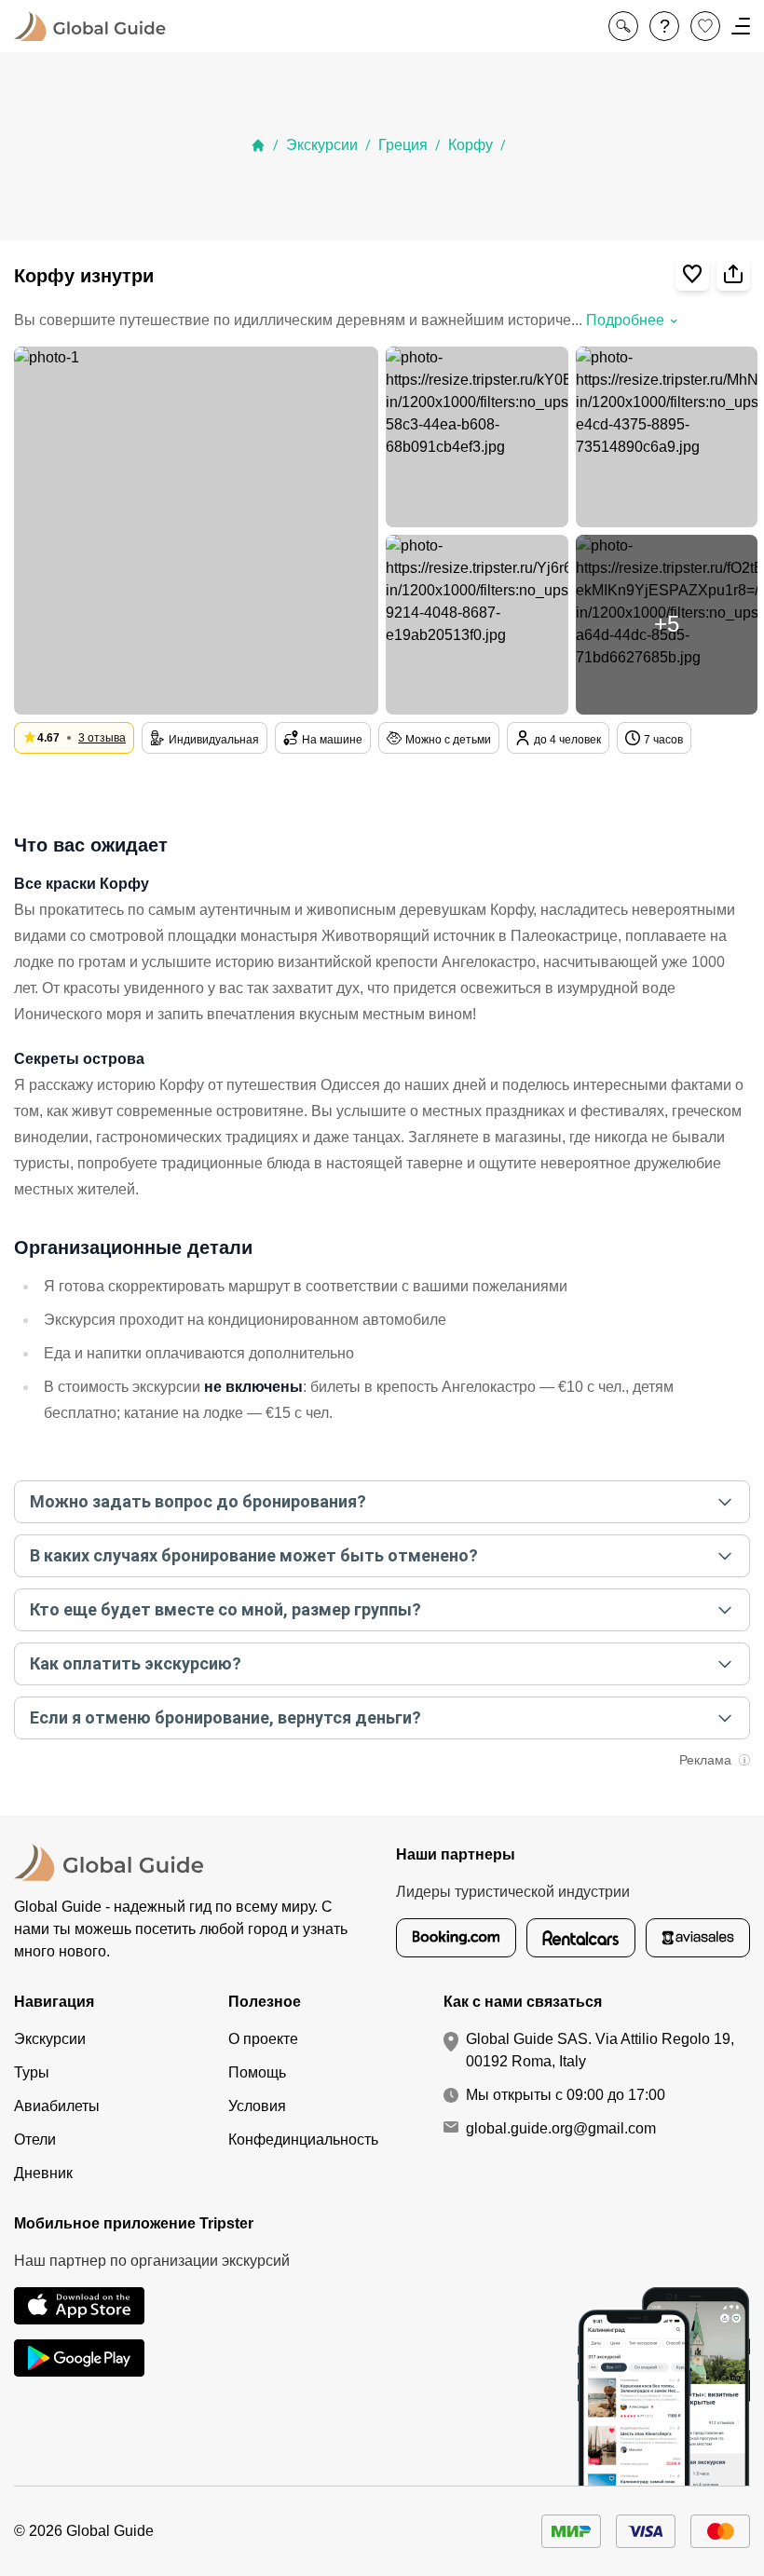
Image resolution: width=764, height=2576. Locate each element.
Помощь (257, 2072)
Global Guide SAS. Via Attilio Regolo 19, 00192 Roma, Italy (600, 2050)
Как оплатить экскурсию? (136, 1663)
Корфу (471, 145)
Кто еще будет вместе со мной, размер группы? (225, 1609)
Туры (32, 2072)
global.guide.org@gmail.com (561, 2128)
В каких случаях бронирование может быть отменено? (254, 1555)
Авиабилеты (57, 2106)
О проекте (263, 2039)
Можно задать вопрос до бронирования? (198, 1501)
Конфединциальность (303, 2140)
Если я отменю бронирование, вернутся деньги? (225, 1717)
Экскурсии (322, 145)
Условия (257, 2106)
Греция (403, 145)
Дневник (43, 2173)
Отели (35, 2140)
